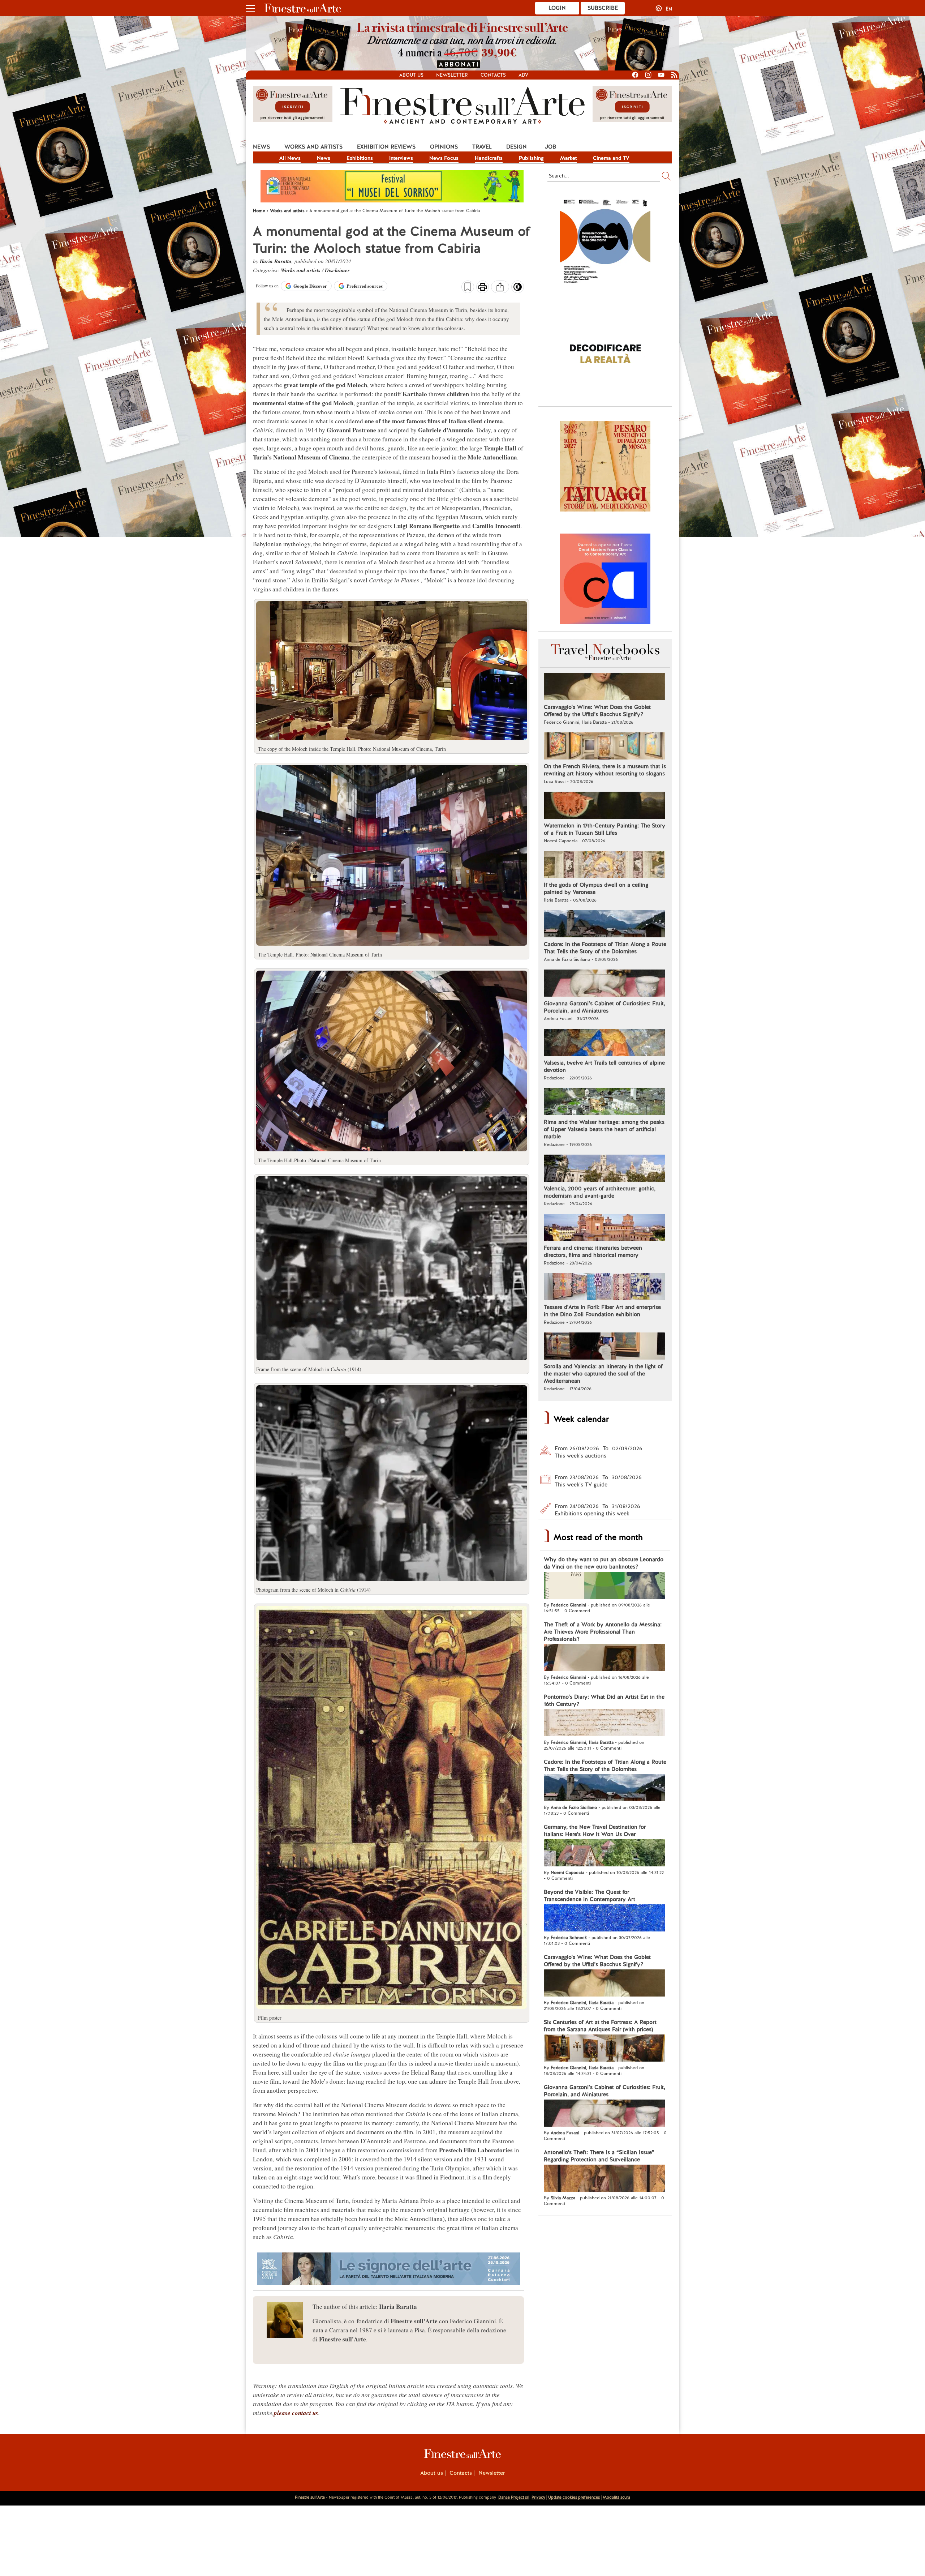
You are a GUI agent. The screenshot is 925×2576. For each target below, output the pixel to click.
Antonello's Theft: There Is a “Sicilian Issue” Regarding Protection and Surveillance (599, 2156)
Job (550, 147)
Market (568, 158)
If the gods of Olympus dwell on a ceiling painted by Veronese (596, 889)
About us (411, 75)
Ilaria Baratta (276, 261)
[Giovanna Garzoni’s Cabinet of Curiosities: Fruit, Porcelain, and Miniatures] (604, 984)
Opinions (444, 147)
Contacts (493, 75)
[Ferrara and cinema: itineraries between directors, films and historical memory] (604, 1228)
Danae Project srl (514, 2497)
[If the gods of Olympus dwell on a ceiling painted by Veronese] (604, 865)
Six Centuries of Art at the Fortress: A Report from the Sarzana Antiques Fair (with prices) (600, 2026)
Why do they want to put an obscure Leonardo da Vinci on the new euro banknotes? (604, 1563)
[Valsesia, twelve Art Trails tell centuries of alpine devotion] (604, 1043)
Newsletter (452, 75)
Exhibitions (360, 158)
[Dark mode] (518, 289)
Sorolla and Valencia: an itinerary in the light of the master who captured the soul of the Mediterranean (603, 1374)
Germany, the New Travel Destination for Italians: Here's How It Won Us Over (595, 1831)
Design (517, 147)
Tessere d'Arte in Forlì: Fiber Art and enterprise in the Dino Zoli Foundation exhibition (602, 1311)
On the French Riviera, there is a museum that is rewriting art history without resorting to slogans (605, 770)
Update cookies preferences (574, 2497)
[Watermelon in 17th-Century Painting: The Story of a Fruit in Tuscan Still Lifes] (604, 806)
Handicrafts (489, 158)
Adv (523, 75)
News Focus (444, 158)
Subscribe (603, 8)
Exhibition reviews (386, 147)
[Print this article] (483, 288)
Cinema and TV (611, 158)
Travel (482, 147)
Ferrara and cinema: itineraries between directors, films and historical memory (593, 1251)
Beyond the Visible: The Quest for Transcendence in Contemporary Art (590, 1896)
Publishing (531, 158)
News (261, 147)
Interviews (401, 158)
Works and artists (313, 147)
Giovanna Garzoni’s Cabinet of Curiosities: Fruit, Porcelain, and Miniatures (605, 1007)
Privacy (538, 2497)
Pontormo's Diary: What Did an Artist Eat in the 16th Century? (604, 1700)
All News (290, 158)
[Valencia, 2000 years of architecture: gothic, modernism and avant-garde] (604, 1169)
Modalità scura (616, 2497)
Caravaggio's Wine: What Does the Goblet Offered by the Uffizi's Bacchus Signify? (597, 711)
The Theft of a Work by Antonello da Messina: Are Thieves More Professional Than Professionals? (603, 1632)
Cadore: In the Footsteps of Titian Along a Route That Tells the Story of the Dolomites (605, 948)
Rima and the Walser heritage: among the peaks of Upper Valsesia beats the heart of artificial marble (604, 1129)
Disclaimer (337, 270)
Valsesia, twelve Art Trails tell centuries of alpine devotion (604, 1066)
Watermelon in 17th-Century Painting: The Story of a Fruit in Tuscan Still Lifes (605, 829)
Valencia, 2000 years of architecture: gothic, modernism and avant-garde (600, 1192)
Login (557, 8)
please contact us (296, 2413)
